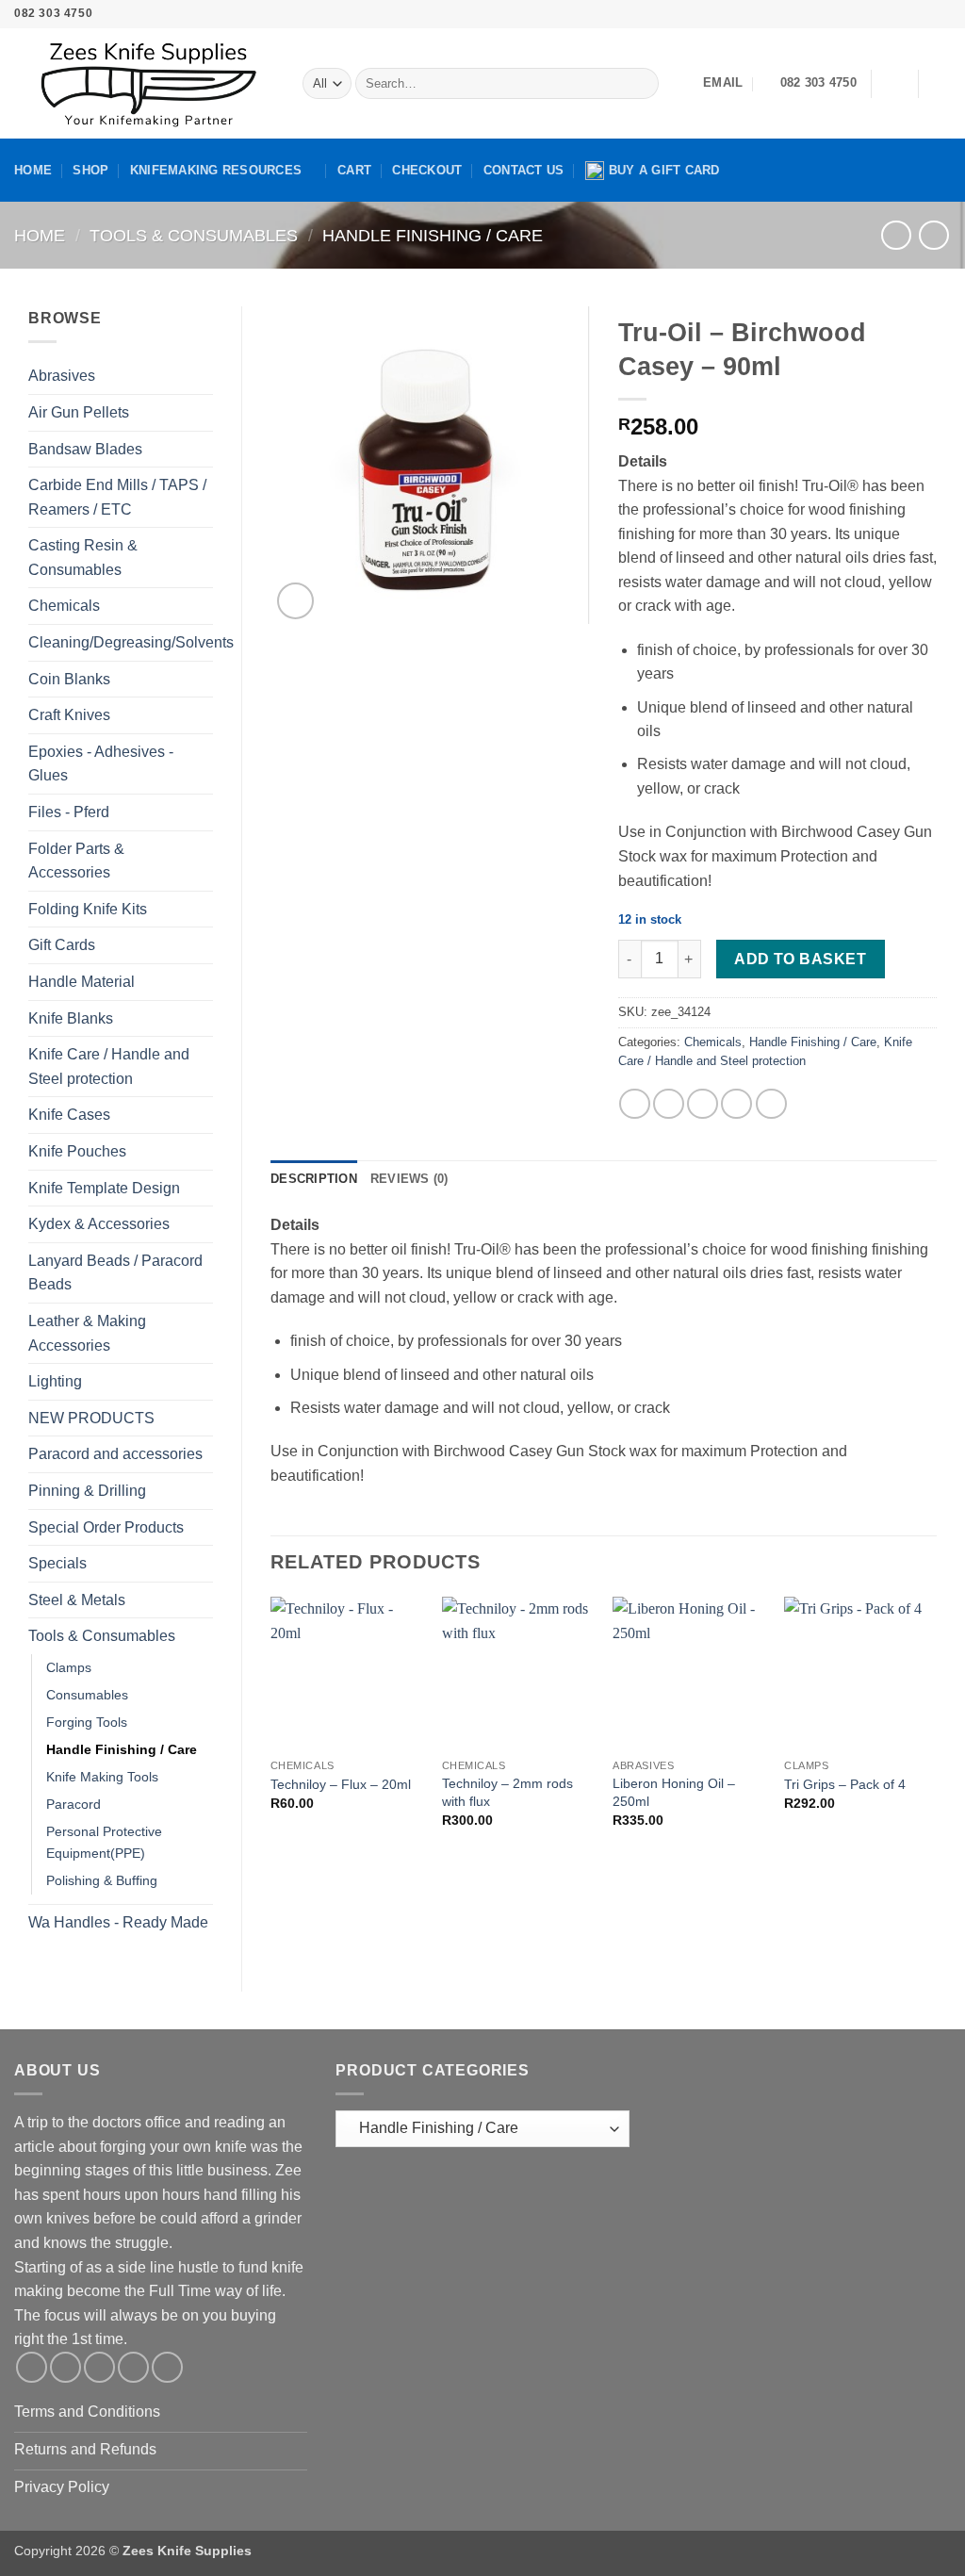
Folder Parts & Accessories (76, 861)
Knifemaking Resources (216, 170)
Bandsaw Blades (85, 449)
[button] (894, 84)
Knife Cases (69, 1115)
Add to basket (800, 959)
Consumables (87, 1695)
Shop (90, 170)
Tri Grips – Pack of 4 (845, 1784)
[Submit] (640, 84)
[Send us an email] (906, 14)
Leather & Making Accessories (87, 1333)
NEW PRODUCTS (91, 1418)
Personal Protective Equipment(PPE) (104, 1842)
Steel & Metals (77, 1600)
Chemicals (64, 606)
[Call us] (924, 14)
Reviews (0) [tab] (409, 1179)
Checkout (427, 170)
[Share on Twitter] (669, 1104)
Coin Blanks (69, 679)
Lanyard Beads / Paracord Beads (115, 1273)
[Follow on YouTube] (941, 14)
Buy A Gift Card (664, 170)
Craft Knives (69, 715)
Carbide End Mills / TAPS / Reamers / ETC (117, 497)
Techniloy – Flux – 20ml (341, 1784)
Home (33, 170)
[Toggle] (202, 376)
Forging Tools (87, 1722)
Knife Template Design (104, 1188)
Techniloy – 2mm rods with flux (507, 1792)
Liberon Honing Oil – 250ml (674, 1792)
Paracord (74, 1804)
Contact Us (524, 170)
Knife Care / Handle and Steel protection (109, 1066)
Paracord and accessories (115, 1454)
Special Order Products (106, 1527)
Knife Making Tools (102, 1777)
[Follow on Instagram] (870, 14)
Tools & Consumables (194, 235)
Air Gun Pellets (79, 412)
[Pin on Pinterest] (736, 1104)
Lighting (55, 1381)
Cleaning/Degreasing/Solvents (131, 642)
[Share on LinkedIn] (771, 1104)
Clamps (69, 1667)
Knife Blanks (71, 1018)
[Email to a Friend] (703, 1104)
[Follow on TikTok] (888, 14)
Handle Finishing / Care (433, 235)
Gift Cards (62, 945)
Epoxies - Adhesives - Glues (101, 764)
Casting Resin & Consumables (83, 558)
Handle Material (82, 982)
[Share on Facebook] (635, 1104)
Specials (57, 1563)
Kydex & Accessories (99, 1224)
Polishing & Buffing (102, 1880)
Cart (354, 170)
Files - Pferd (69, 812)
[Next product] (896, 235)
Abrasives (62, 376)
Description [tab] (314, 1179)
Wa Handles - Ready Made (118, 1922)
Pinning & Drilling (87, 1491)
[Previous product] (933, 235)
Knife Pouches (77, 1151)
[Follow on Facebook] (851, 14)
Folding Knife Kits (88, 909)
